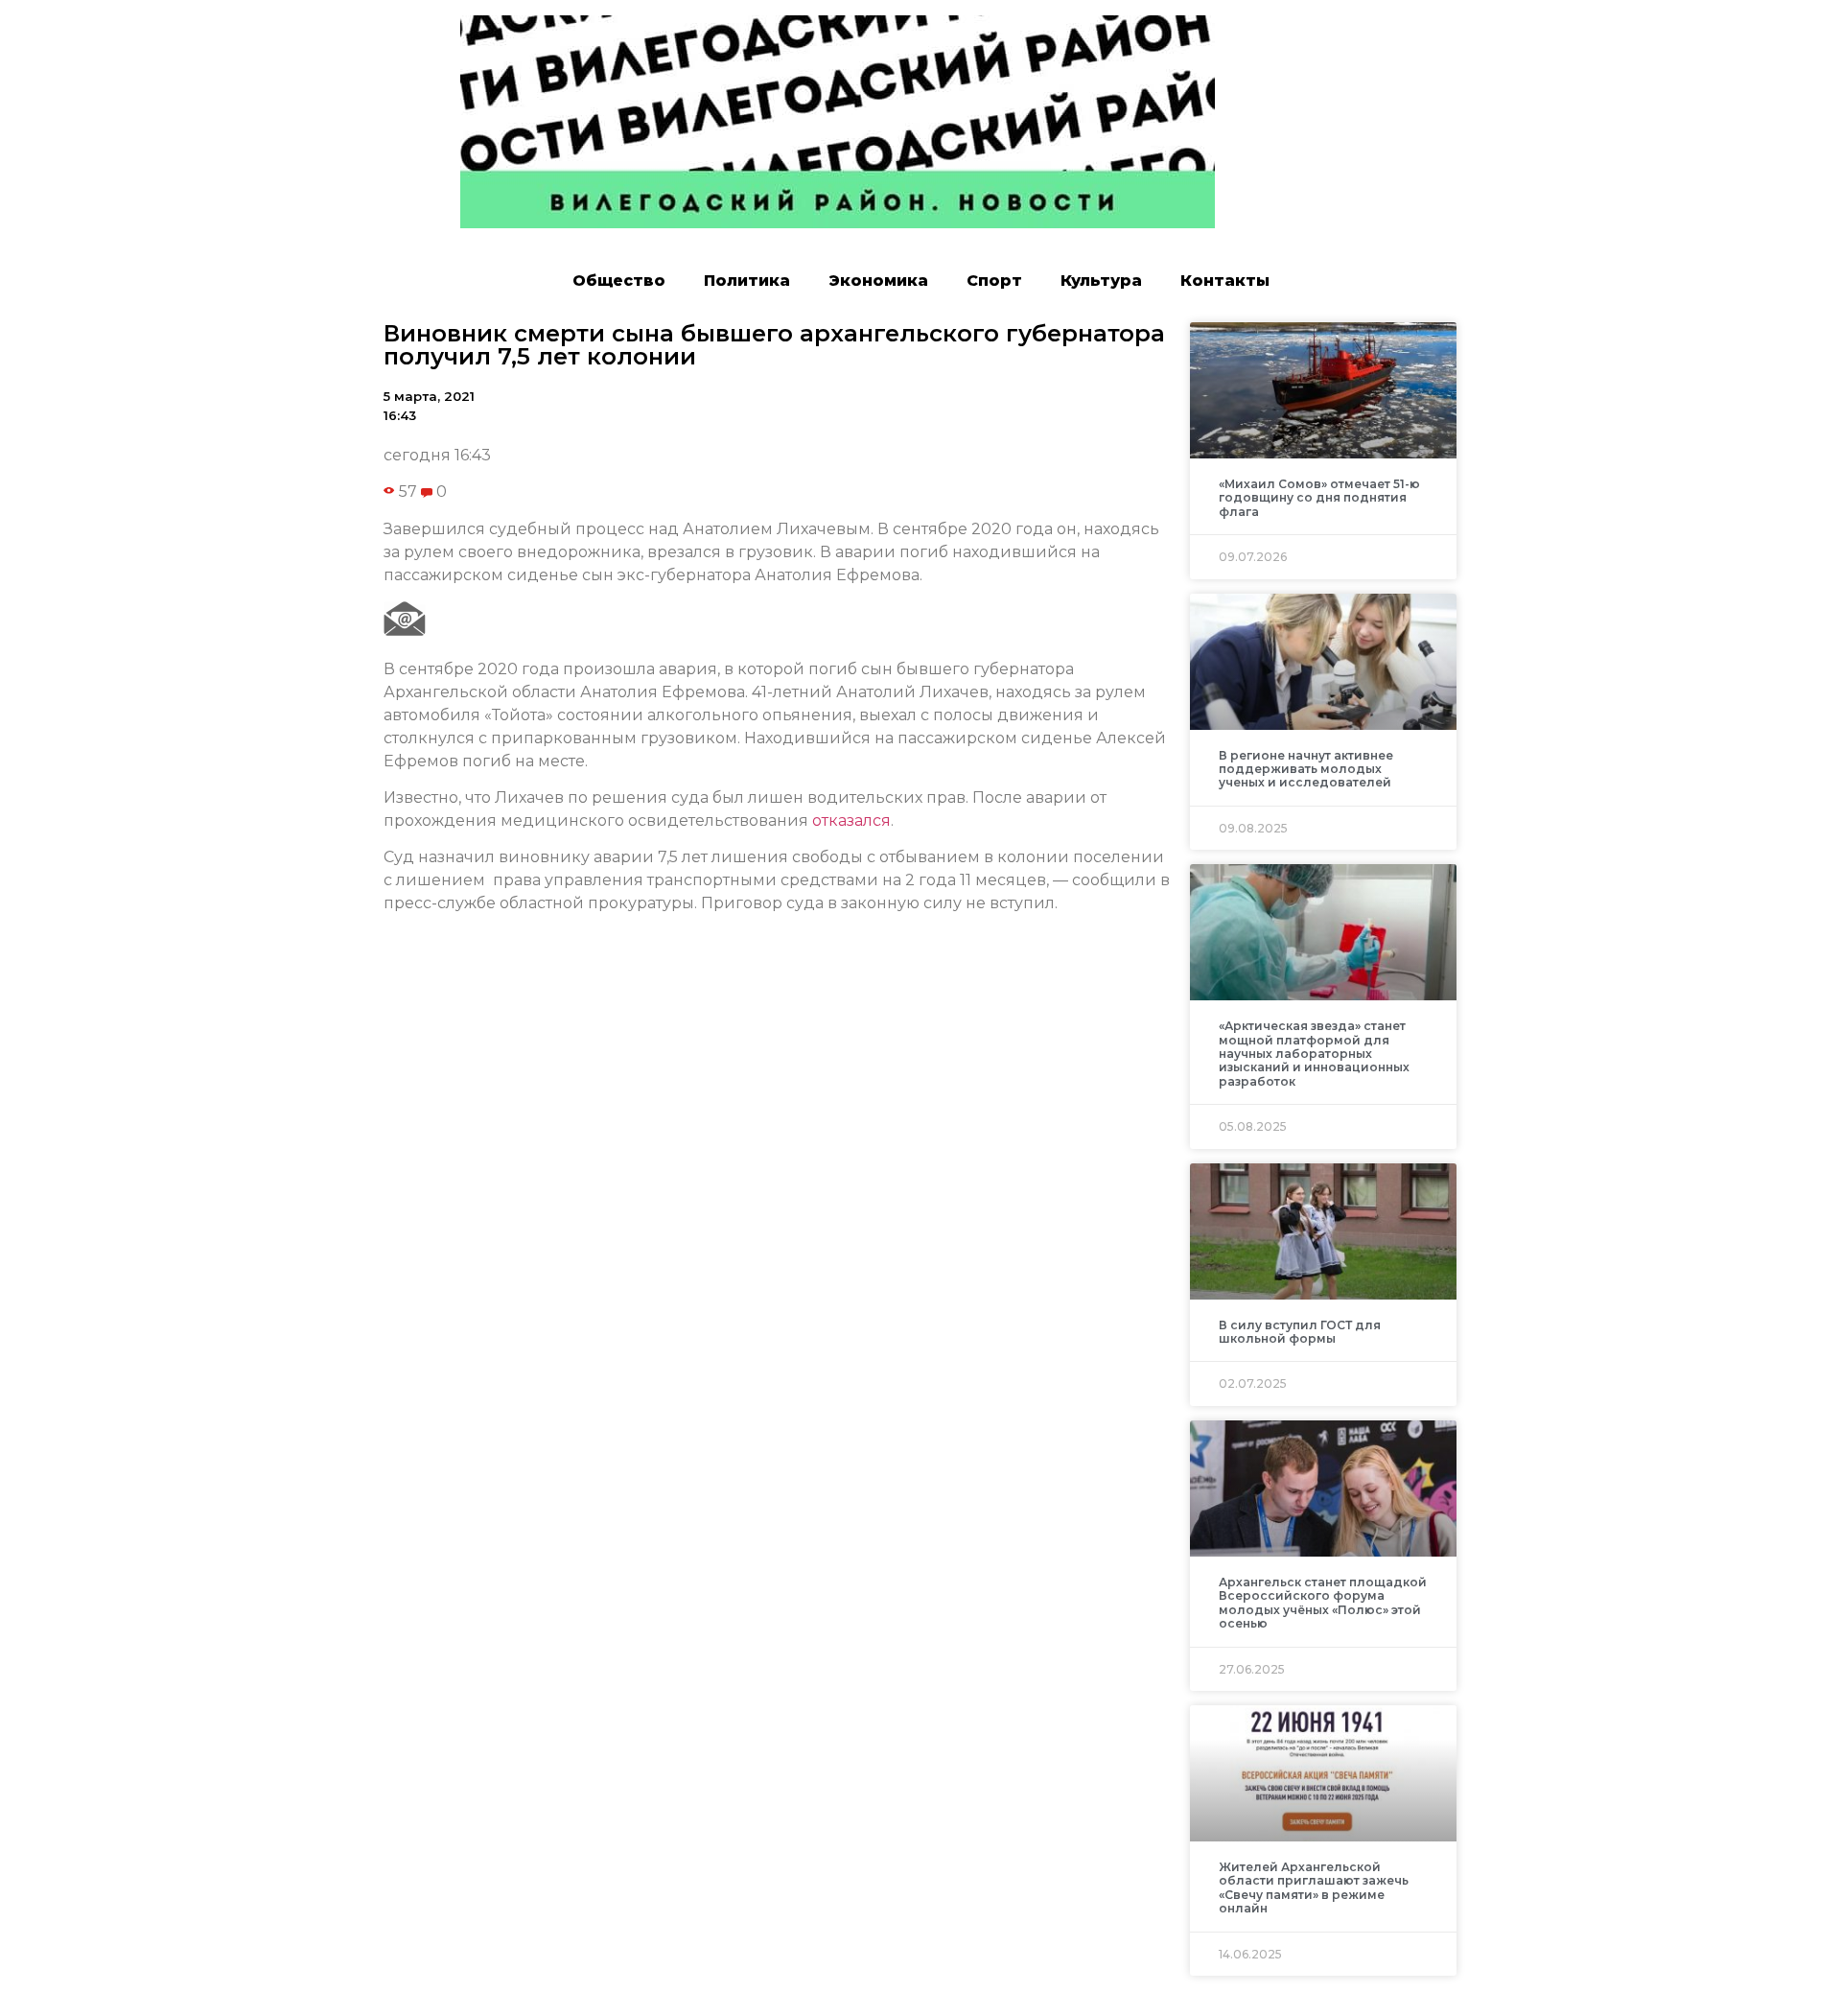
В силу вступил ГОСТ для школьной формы (1300, 1332)
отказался (851, 820)
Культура (1101, 281)
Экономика (878, 281)
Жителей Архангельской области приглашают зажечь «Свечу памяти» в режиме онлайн (1314, 1887)
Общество (619, 281)
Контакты (1225, 281)
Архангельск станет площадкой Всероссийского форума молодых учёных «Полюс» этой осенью (1323, 1603)
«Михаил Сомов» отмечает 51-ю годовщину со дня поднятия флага (1319, 498)
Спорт (994, 281)
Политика (747, 281)
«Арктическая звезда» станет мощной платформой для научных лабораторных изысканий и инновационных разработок (1314, 1054)
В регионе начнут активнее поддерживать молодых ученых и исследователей (1306, 769)
